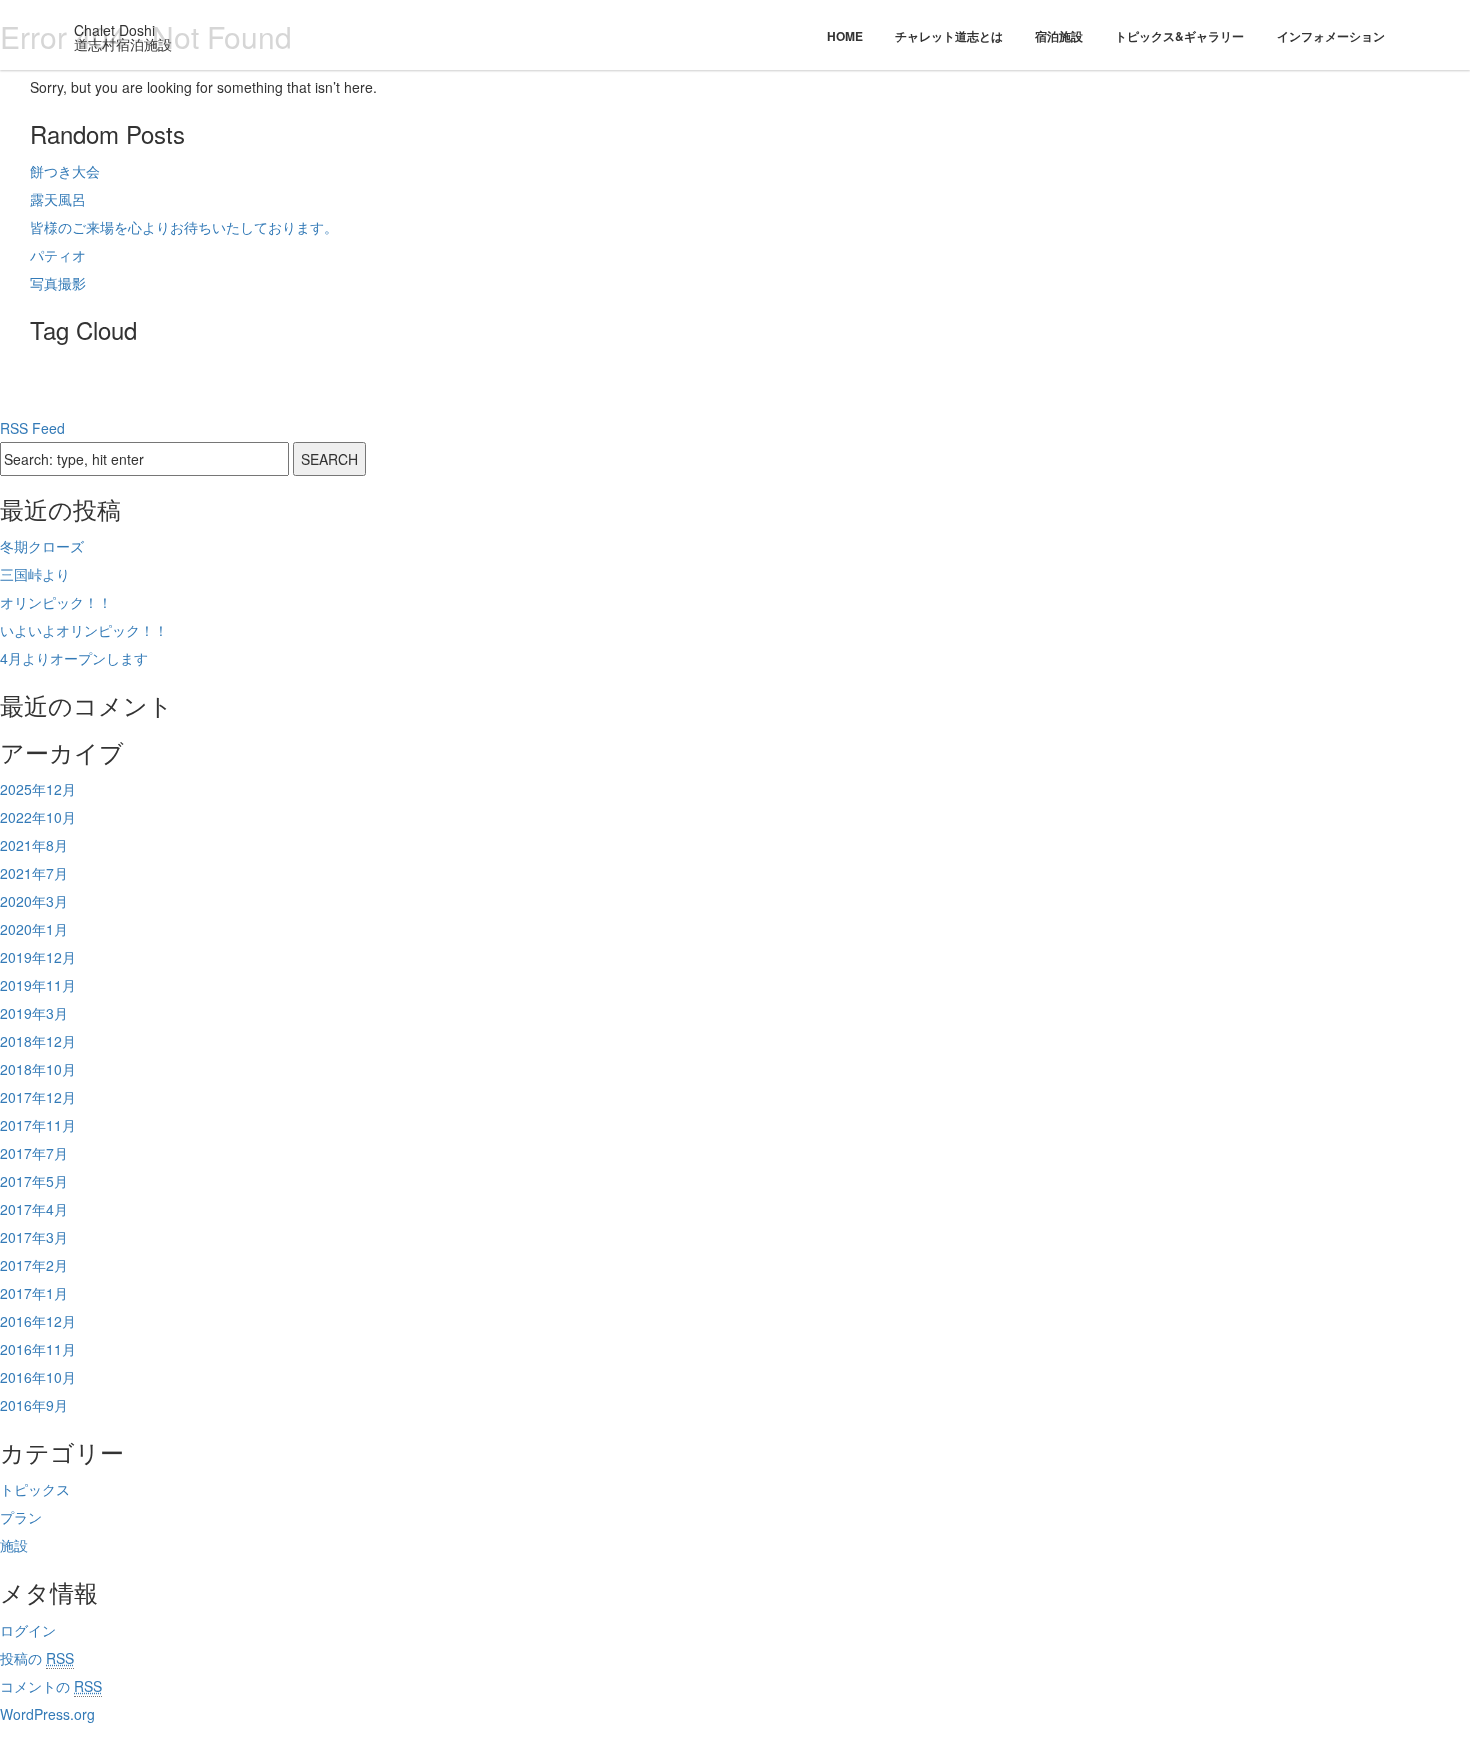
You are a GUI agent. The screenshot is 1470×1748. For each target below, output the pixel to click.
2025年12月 (38, 789)
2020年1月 (34, 929)
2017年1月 (34, 1293)
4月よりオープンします (74, 658)
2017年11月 (38, 1125)
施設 (14, 1545)
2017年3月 (34, 1237)
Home (845, 36)
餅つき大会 (65, 171)
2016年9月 (34, 1405)
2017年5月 (34, 1181)
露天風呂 (58, 199)
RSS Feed (32, 428)
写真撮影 (58, 283)
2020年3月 (34, 901)
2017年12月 (38, 1097)
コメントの (51, 1686)
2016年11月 (38, 1349)
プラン (21, 1517)
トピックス (35, 1489)
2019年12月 (38, 957)
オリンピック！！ (56, 602)
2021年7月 (34, 873)
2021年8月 (34, 845)
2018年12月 (38, 1041)
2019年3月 (34, 1013)
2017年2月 (34, 1265)
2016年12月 (38, 1321)
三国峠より (35, 574)
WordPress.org (47, 1714)
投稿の (37, 1658)
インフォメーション (1331, 36)
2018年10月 (38, 1069)
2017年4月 (34, 1209)
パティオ (58, 255)
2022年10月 (38, 817)
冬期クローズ (42, 546)
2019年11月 (38, 985)
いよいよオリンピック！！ (84, 630)
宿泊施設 (1059, 36)
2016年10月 (38, 1377)
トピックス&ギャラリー (1179, 36)
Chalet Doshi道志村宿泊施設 (123, 37)
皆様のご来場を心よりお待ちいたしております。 (184, 227)
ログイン (28, 1630)
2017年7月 (34, 1153)
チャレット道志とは (949, 36)
